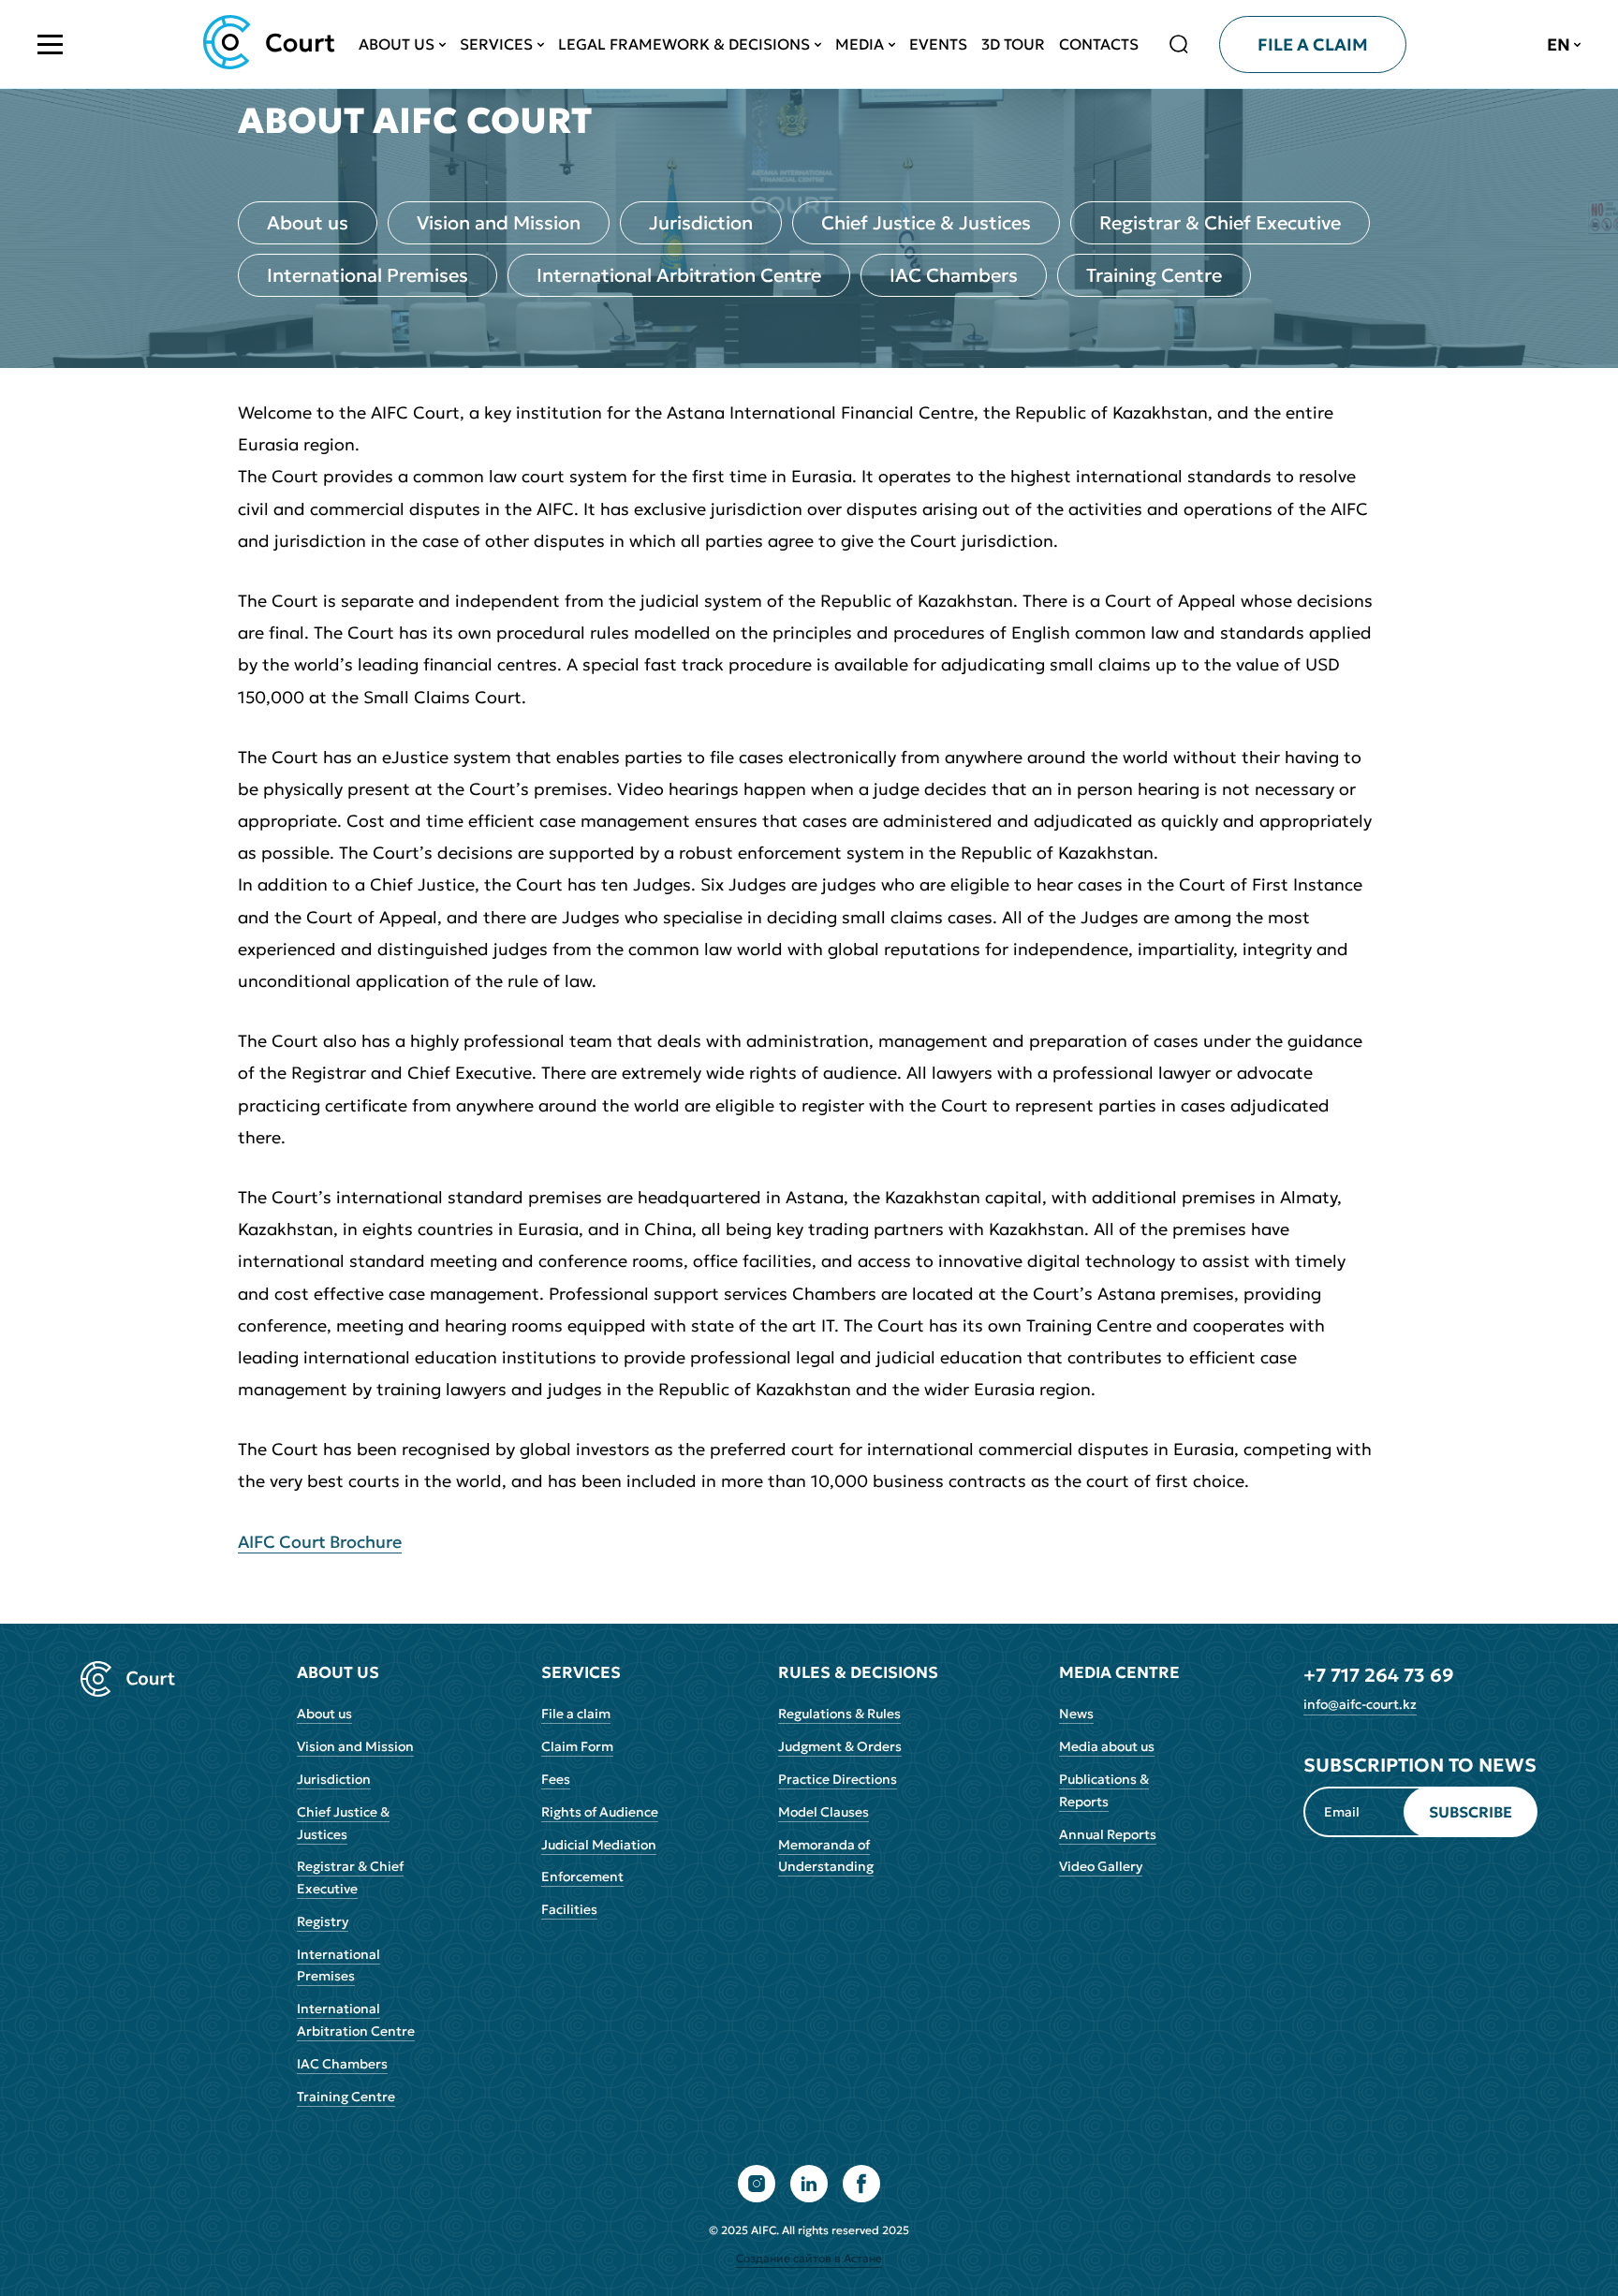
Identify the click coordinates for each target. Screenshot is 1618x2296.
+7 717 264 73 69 (1379, 1675)
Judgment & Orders (840, 1746)
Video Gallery (1101, 1866)
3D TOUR (1013, 44)
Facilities (569, 1909)
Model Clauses (824, 1812)
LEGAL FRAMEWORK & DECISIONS (684, 44)
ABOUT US (397, 44)
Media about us (1107, 1746)
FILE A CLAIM (1313, 44)
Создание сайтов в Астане (809, 2258)
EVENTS (938, 44)
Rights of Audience (600, 1812)
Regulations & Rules (839, 1714)
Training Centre (1154, 275)
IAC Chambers (954, 275)
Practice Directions (838, 1779)
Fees (556, 1779)
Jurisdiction (701, 223)
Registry (323, 1921)
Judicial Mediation (599, 1845)
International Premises (368, 275)
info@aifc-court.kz (1360, 1704)
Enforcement (582, 1877)
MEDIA (860, 44)
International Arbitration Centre (679, 275)
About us (308, 223)
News (1076, 1714)
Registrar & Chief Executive (1220, 223)
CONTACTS (1099, 44)
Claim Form (577, 1746)
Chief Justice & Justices (926, 223)
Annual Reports (1108, 1834)
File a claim (576, 1714)
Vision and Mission (499, 223)
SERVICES (496, 44)
